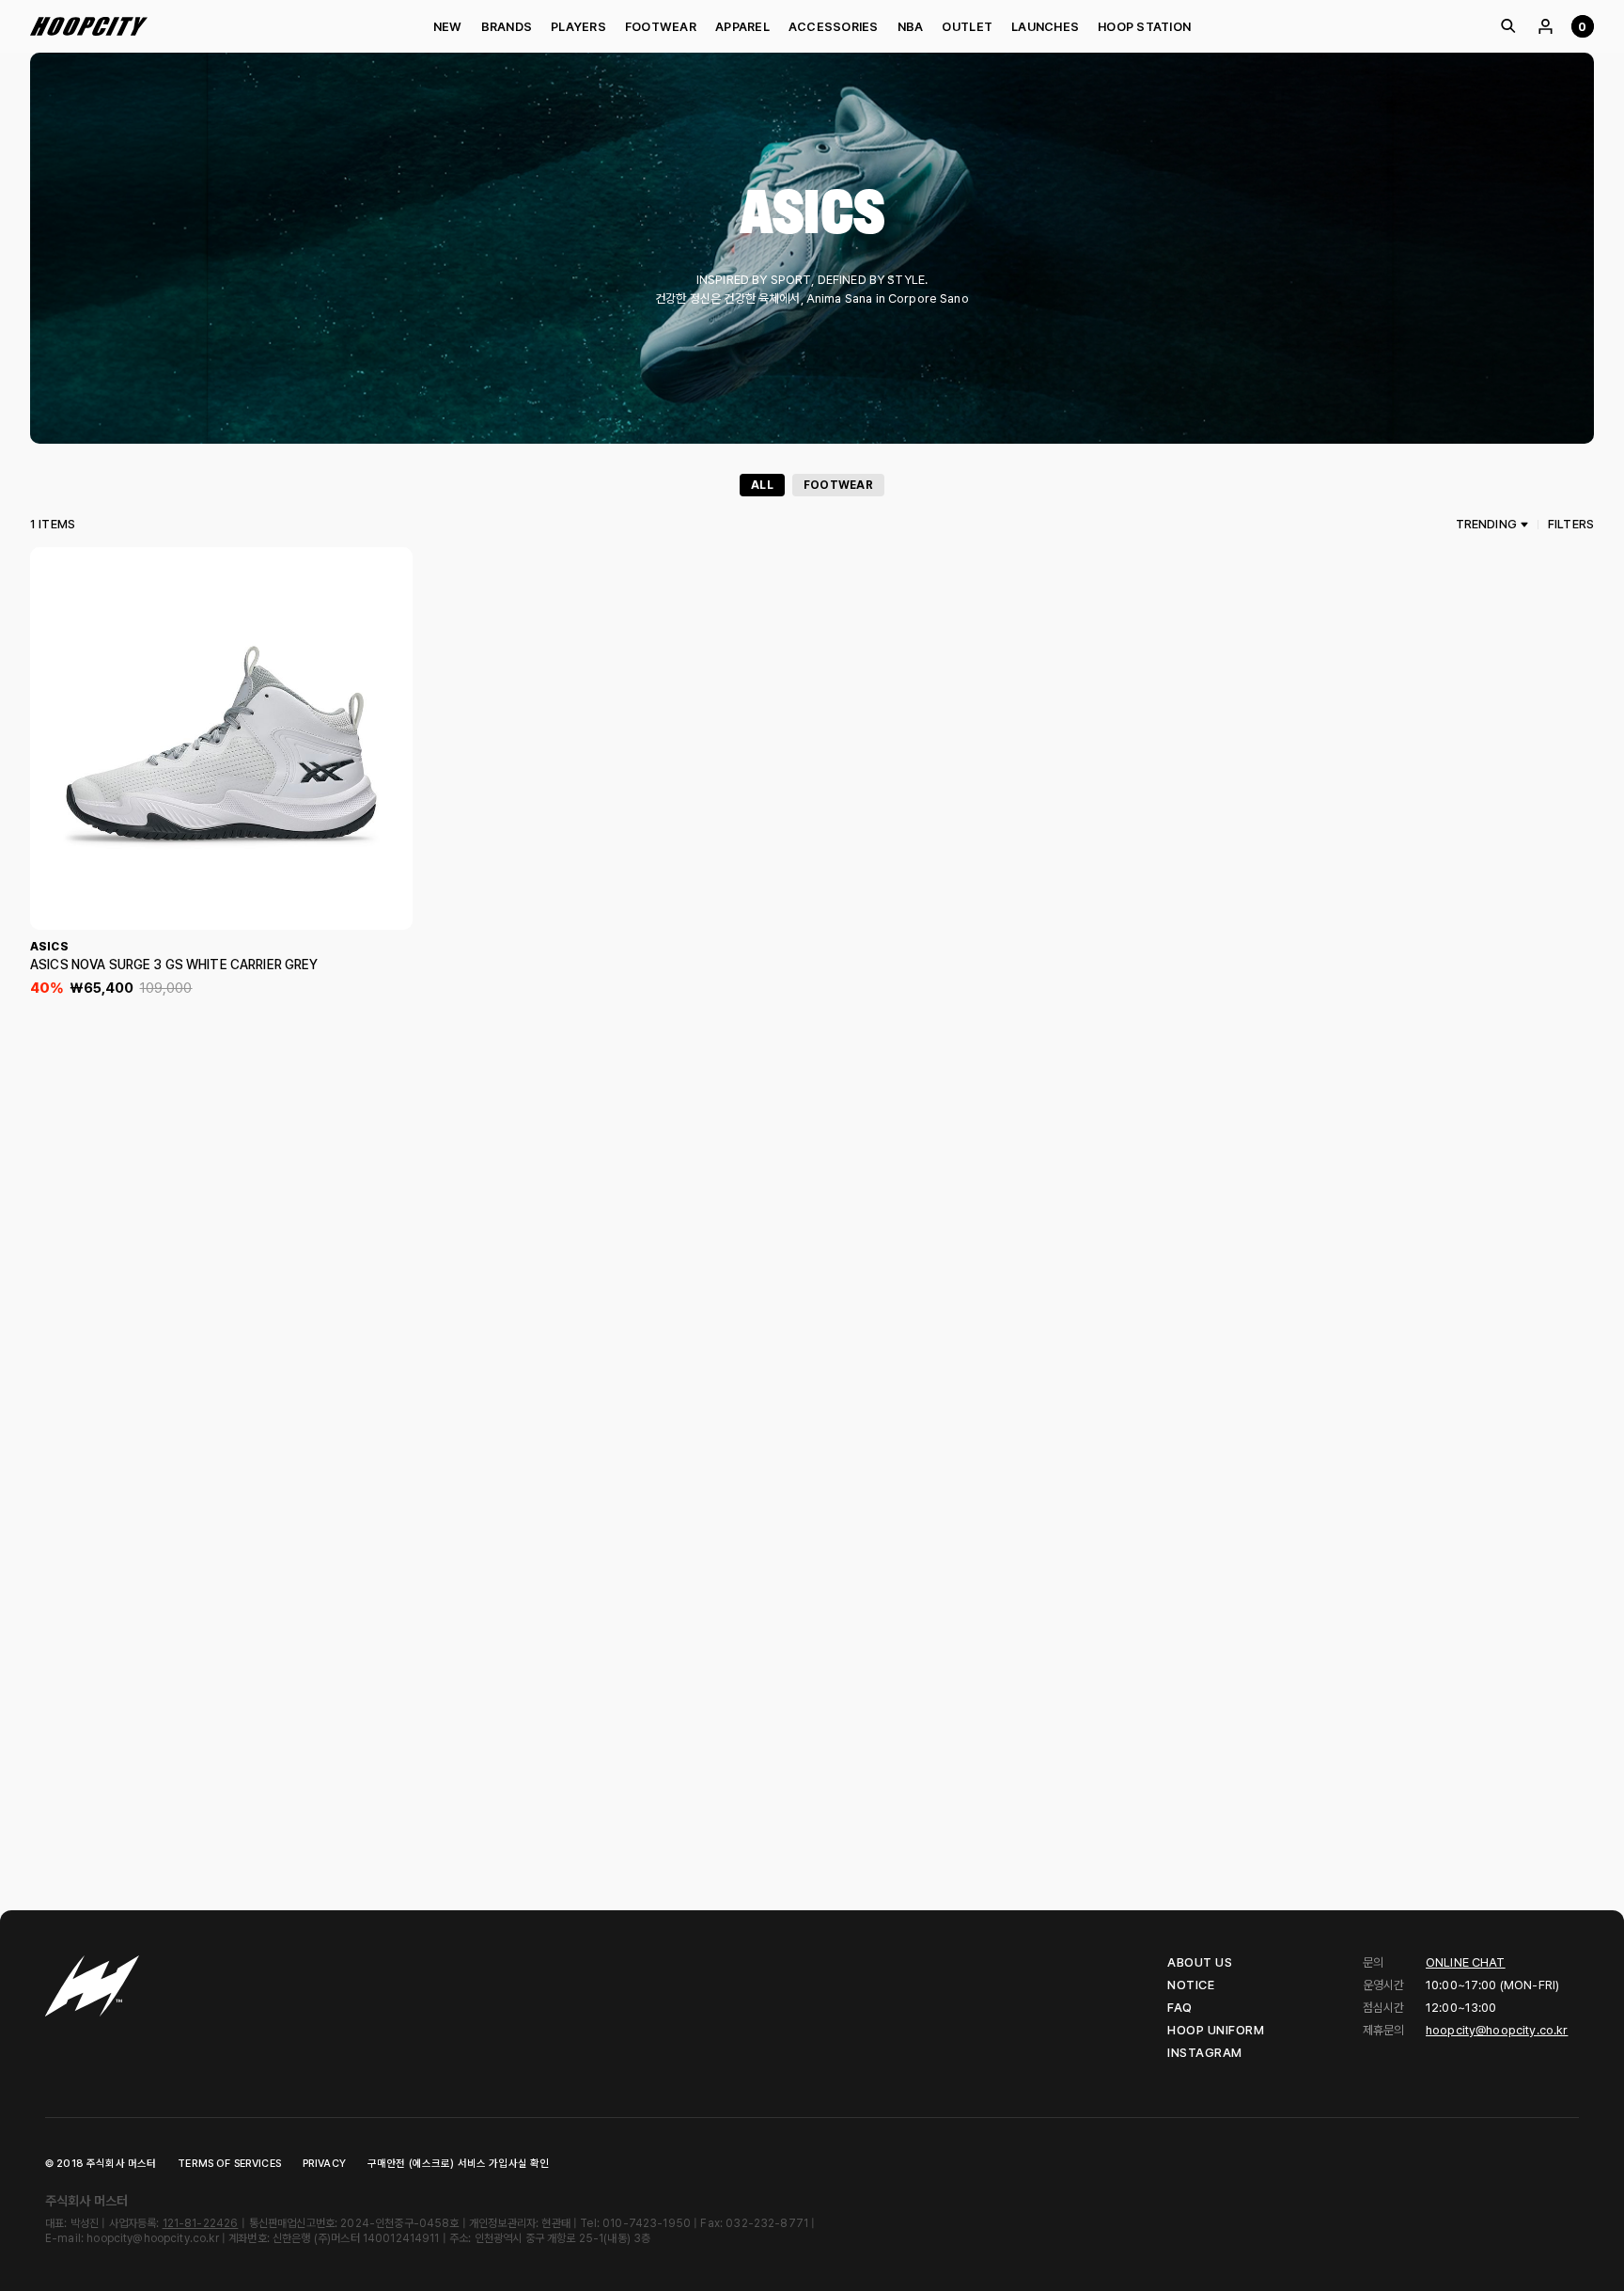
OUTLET (967, 27)
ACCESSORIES (834, 27)
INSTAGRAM (1205, 2053)
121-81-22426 (201, 2223)
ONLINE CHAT (1466, 1962)
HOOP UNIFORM (1216, 2030)
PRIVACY (324, 2164)
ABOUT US (1200, 1962)
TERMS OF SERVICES (229, 2164)
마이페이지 (1545, 26)
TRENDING (1486, 524)
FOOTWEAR (661, 27)
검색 (1507, 26)
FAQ (1180, 2008)
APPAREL (742, 27)
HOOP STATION (1144, 27)
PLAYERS (578, 27)
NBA (911, 27)
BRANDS (507, 27)
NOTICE (1191, 1985)
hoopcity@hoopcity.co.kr (1497, 2030)
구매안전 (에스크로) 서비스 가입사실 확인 (458, 2164)
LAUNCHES (1045, 27)
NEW (448, 27)
